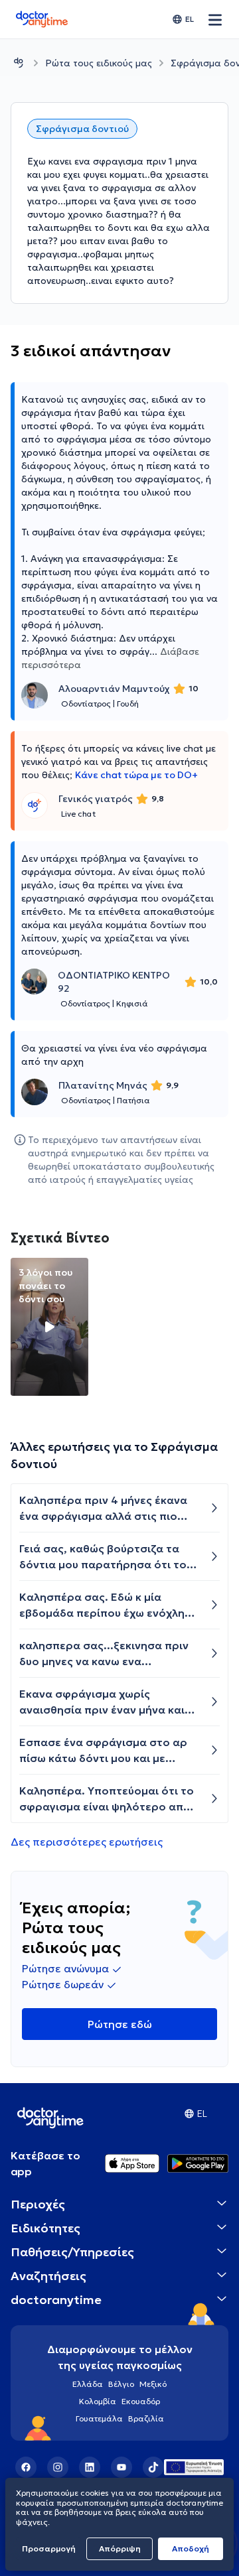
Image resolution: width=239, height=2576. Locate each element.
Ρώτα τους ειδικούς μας (99, 63)
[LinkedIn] (90, 2467)
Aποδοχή (191, 2548)
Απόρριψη (120, 2548)
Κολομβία (98, 2401)
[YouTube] (121, 2467)
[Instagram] (58, 2467)
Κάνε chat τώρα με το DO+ (136, 775)
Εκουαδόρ (141, 2401)
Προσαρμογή (49, 2548)
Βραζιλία (146, 2418)
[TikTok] (153, 2467)
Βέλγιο (121, 2384)
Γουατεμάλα (99, 2418)
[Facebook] (26, 2467)
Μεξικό (153, 2384)
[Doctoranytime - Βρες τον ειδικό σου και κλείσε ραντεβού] (19, 63)
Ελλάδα (88, 2384)
